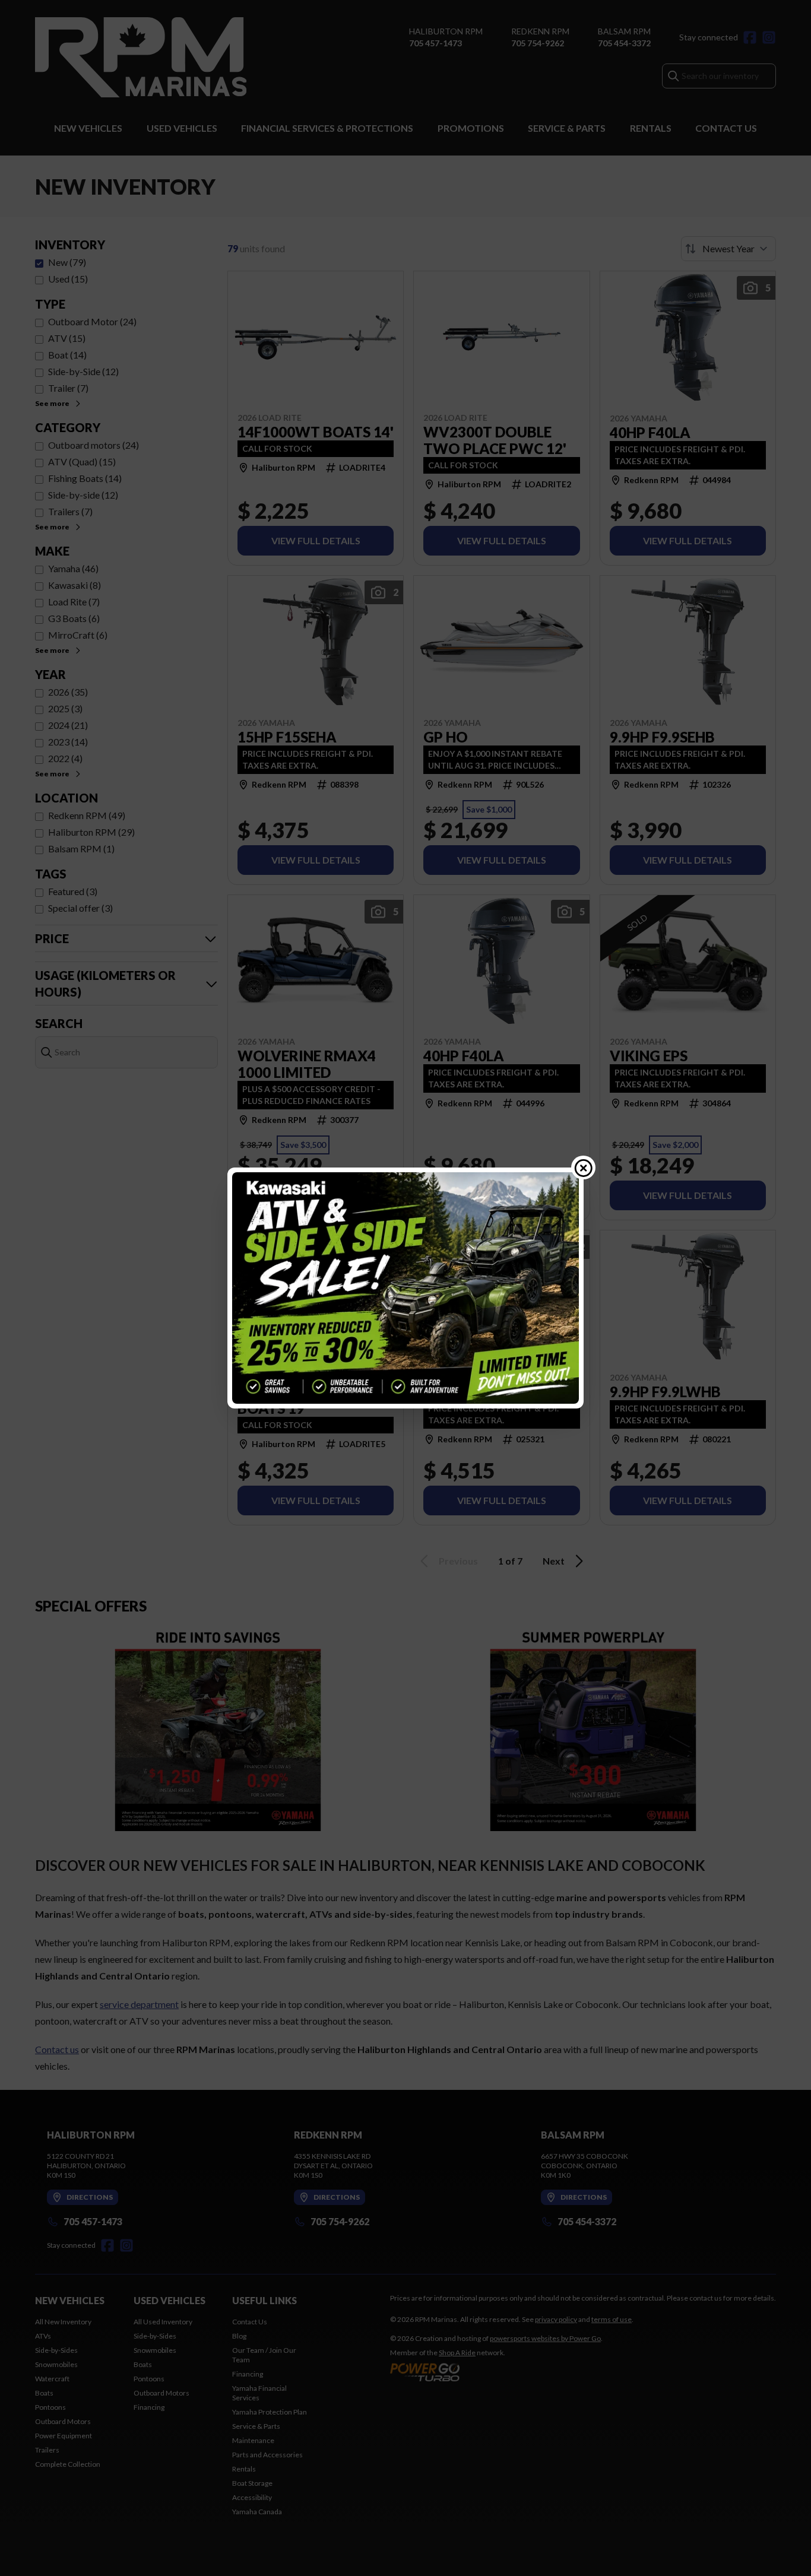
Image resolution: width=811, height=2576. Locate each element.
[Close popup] (584, 1168)
